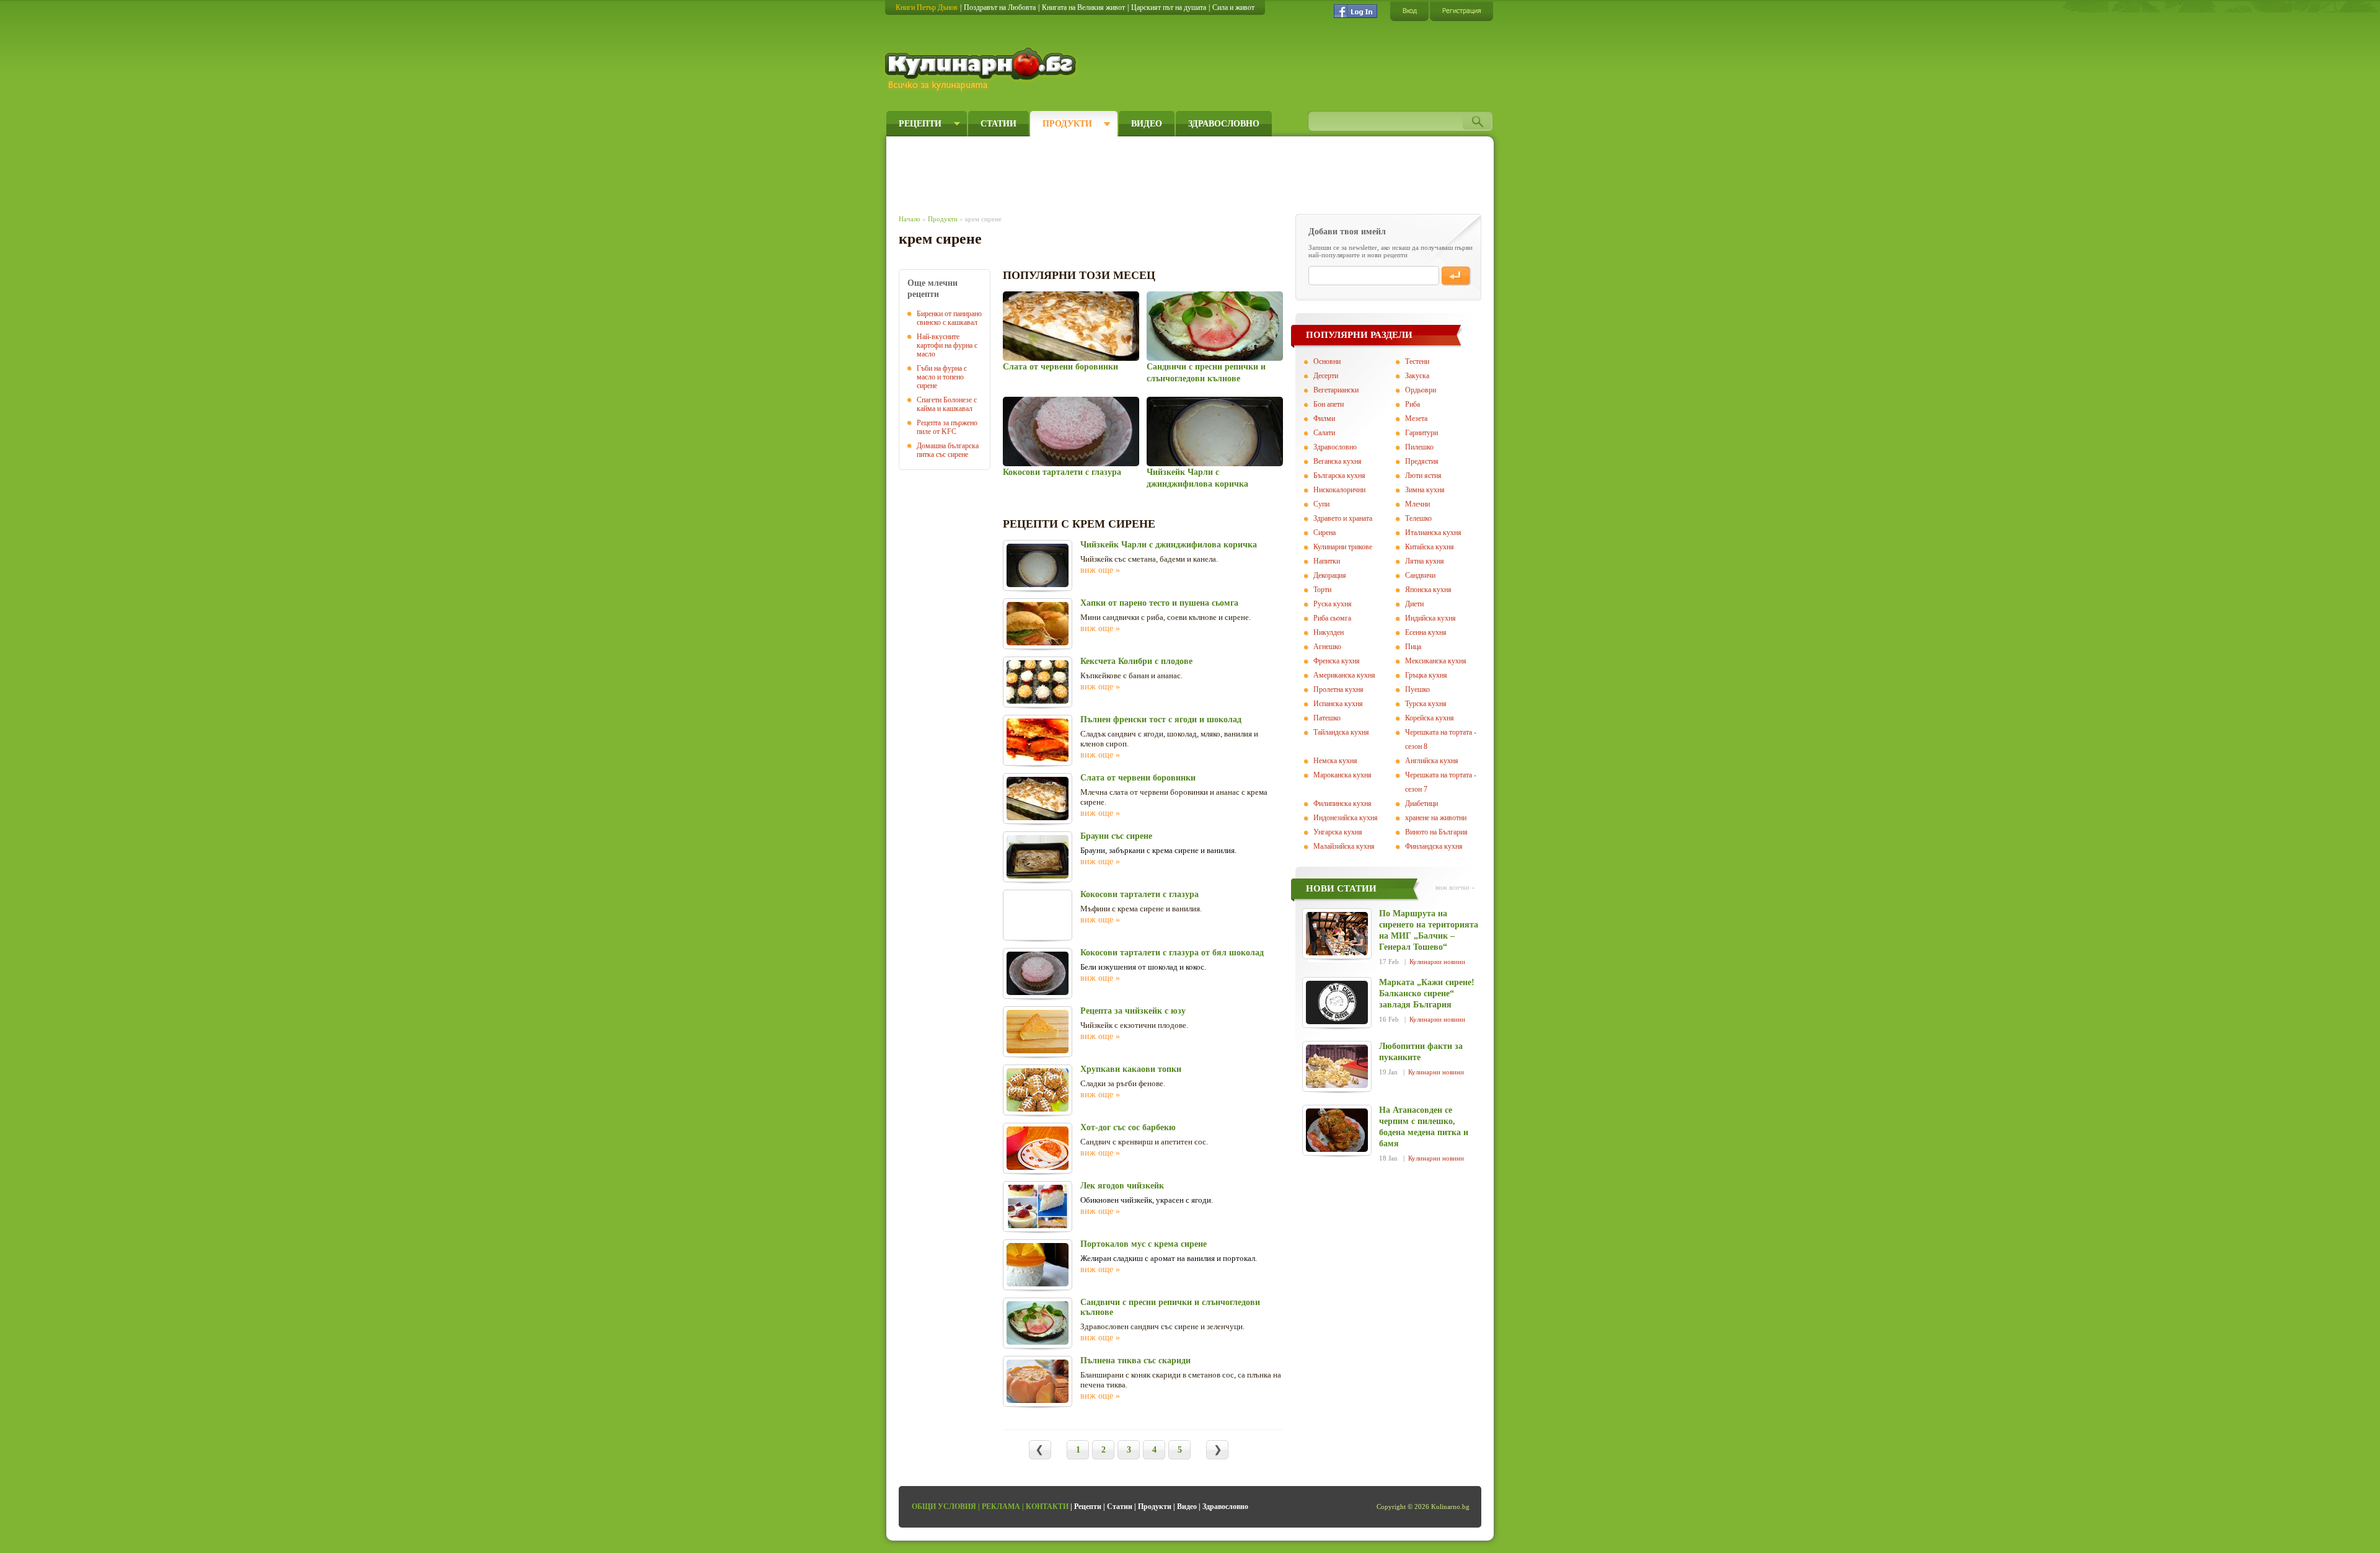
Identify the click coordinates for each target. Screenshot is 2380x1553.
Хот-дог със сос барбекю (1128, 1127)
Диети (1414, 604)
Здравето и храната (1343, 518)
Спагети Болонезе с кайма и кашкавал (947, 404)
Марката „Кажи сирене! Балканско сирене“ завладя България (1427, 993)
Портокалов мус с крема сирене (1144, 1244)
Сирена (1324, 533)
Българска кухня (1339, 476)
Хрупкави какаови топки (1131, 1069)
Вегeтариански (1336, 390)
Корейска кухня (1430, 718)
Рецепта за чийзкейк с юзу (1133, 1011)
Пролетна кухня (1338, 689)
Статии (998, 124)
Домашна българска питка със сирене (948, 450)
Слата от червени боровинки (1060, 367)
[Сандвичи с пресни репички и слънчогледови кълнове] (1214, 326)
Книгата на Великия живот (1083, 7)
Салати (1324, 433)
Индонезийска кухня (1346, 818)
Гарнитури (1421, 433)
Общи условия (944, 1507)
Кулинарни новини (1437, 962)
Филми (1324, 418)
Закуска (1417, 376)
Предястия (1422, 461)
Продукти (1067, 124)
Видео (1147, 124)
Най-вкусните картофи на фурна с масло (947, 345)
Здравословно (1224, 124)
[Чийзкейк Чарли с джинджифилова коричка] (1214, 431)
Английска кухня (1432, 761)
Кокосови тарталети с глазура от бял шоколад (1172, 953)
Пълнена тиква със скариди (1135, 1361)
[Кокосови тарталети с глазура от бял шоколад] (1038, 973)
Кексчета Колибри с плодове (1136, 661)
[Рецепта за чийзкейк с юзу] (1038, 1032)
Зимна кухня (1425, 490)
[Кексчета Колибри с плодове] (1038, 682)
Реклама (1001, 1507)
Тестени (1417, 361)
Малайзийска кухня (1344, 846)
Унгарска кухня (1338, 832)
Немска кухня (1335, 761)
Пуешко (1417, 689)
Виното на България (1436, 832)
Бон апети (1329, 404)
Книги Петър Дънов (927, 7)
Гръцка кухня (1426, 675)
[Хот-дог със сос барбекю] (1038, 1148)
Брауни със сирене (1116, 836)
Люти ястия (1423, 476)
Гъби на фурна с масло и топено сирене (942, 377)
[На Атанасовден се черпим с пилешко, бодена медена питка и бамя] (1337, 1130)
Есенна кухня (1426, 632)
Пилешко (1419, 447)
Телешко (1418, 518)
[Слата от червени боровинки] (1071, 326)
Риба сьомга (1332, 618)
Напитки (1327, 561)
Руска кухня (1333, 604)
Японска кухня (1428, 590)
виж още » (1100, 570)
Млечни (1417, 504)
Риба (1413, 404)
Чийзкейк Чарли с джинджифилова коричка (1169, 545)
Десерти (1326, 376)
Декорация (1330, 575)
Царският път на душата (1169, 7)
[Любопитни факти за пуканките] (1337, 1066)
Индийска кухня (1430, 618)
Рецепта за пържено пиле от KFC (947, 427)
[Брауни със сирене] (1038, 857)
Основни (1327, 361)
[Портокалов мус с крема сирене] (1038, 1265)
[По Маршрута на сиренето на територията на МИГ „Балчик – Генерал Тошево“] (1337, 934)
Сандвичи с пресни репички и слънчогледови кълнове (1170, 1307)
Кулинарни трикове (1343, 547)
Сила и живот (1233, 7)
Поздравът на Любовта (1000, 7)
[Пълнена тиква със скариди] (1038, 1381)
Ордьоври (1421, 390)
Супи (1321, 504)
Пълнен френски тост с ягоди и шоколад (1161, 719)
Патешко (1327, 718)
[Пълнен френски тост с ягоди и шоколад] (1038, 740)
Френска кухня (1337, 661)
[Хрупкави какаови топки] (1038, 1090)
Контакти (1047, 1507)
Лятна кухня (1425, 561)
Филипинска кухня (1342, 803)
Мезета (1416, 418)
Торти (1322, 590)
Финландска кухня (1434, 846)
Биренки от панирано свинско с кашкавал (949, 318)
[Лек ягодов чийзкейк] (1038, 1206)
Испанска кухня (1338, 704)
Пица (1413, 647)
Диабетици (1421, 803)
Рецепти (920, 124)
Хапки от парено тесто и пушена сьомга (1159, 603)
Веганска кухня (1338, 461)
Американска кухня (1344, 675)
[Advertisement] (1126, 172)
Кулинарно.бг (982, 69)
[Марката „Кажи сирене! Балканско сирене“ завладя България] (1337, 1002)
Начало (910, 219)
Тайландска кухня (1341, 732)
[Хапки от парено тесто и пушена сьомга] (1038, 624)
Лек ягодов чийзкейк (1122, 1186)
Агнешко (1327, 647)
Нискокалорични (1339, 490)
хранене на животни (1436, 818)
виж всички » (1455, 887)
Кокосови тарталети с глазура (1062, 472)
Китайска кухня (1430, 547)
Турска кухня (1426, 704)
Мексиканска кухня (1436, 661)
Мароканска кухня (1342, 775)
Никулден (1329, 632)
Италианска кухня (1433, 533)
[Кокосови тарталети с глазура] (1071, 431)
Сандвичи (1420, 575)
